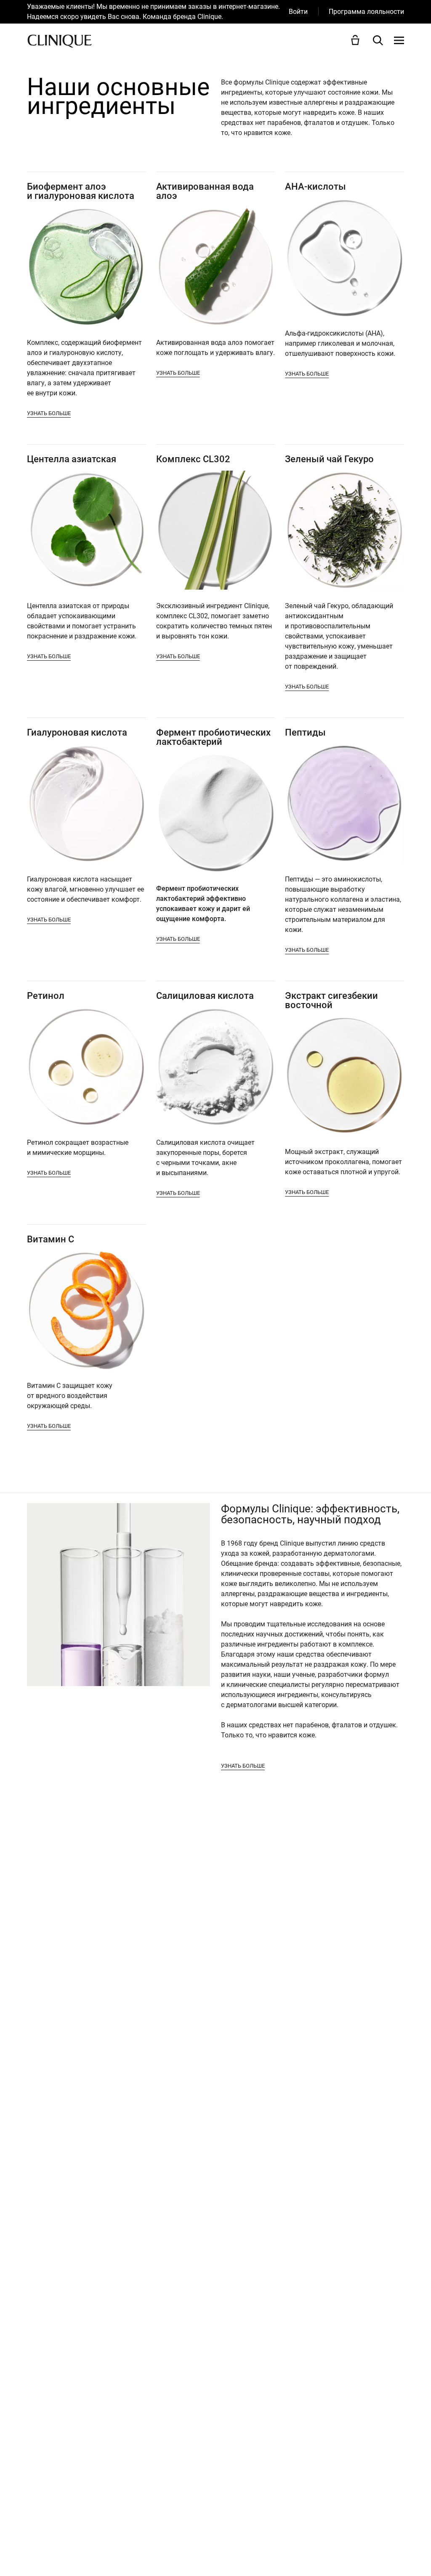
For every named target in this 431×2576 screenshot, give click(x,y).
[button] (357, 40)
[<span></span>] (399, 40)
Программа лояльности (366, 12)
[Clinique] (60, 41)
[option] (158, 12)
